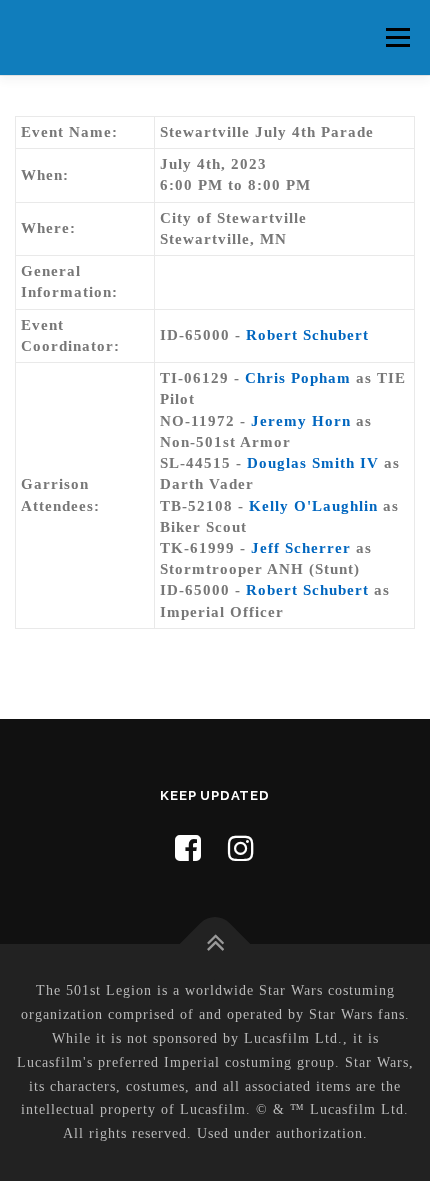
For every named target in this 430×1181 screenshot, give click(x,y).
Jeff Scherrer (301, 548)
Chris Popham (298, 378)
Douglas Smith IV (313, 463)
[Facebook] (188, 848)
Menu (397, 37)
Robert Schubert (307, 335)
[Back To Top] (215, 944)
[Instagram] (241, 848)
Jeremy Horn (301, 421)
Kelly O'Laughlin (313, 506)
